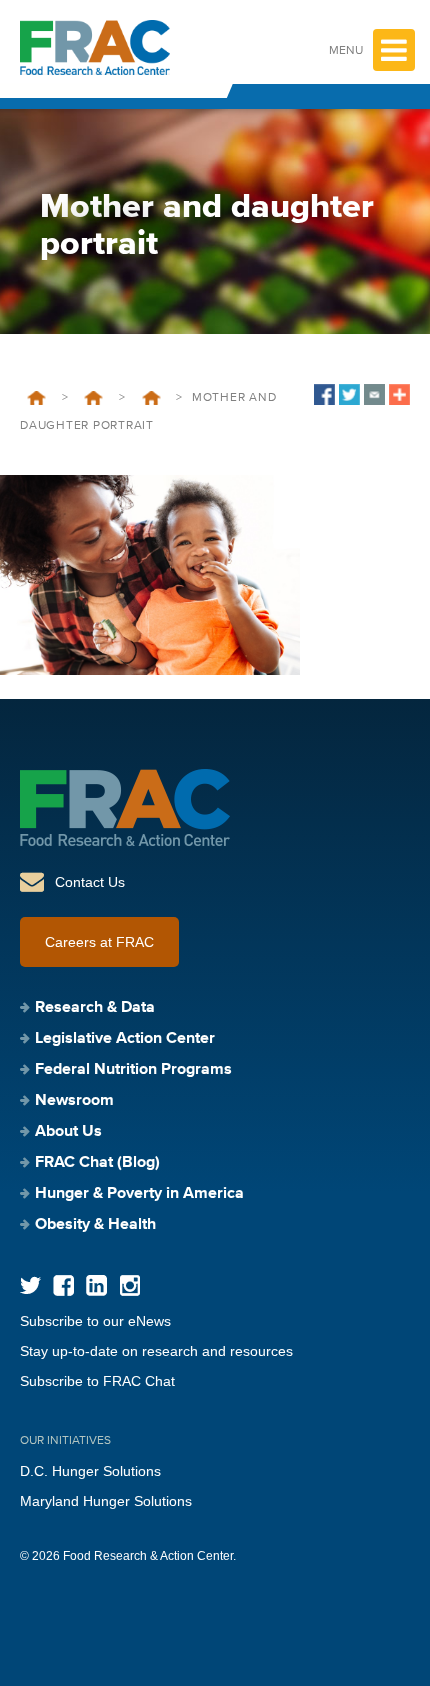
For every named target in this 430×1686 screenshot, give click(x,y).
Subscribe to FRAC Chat (97, 1381)
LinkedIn (96, 1285)
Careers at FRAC (99, 942)
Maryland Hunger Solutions (106, 1501)
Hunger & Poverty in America (139, 1194)
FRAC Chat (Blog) (97, 1163)
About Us (68, 1132)
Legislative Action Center (125, 1039)
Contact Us (90, 882)
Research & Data (95, 1008)
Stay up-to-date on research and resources (156, 1351)
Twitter (30, 1285)
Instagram (129, 1285)
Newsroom (74, 1101)
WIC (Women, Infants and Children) (151, 398)
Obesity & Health (95, 1225)
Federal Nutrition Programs (93, 398)
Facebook (63, 1285)
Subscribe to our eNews (95, 1321)
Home (36, 398)
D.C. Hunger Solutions (90, 1471)
